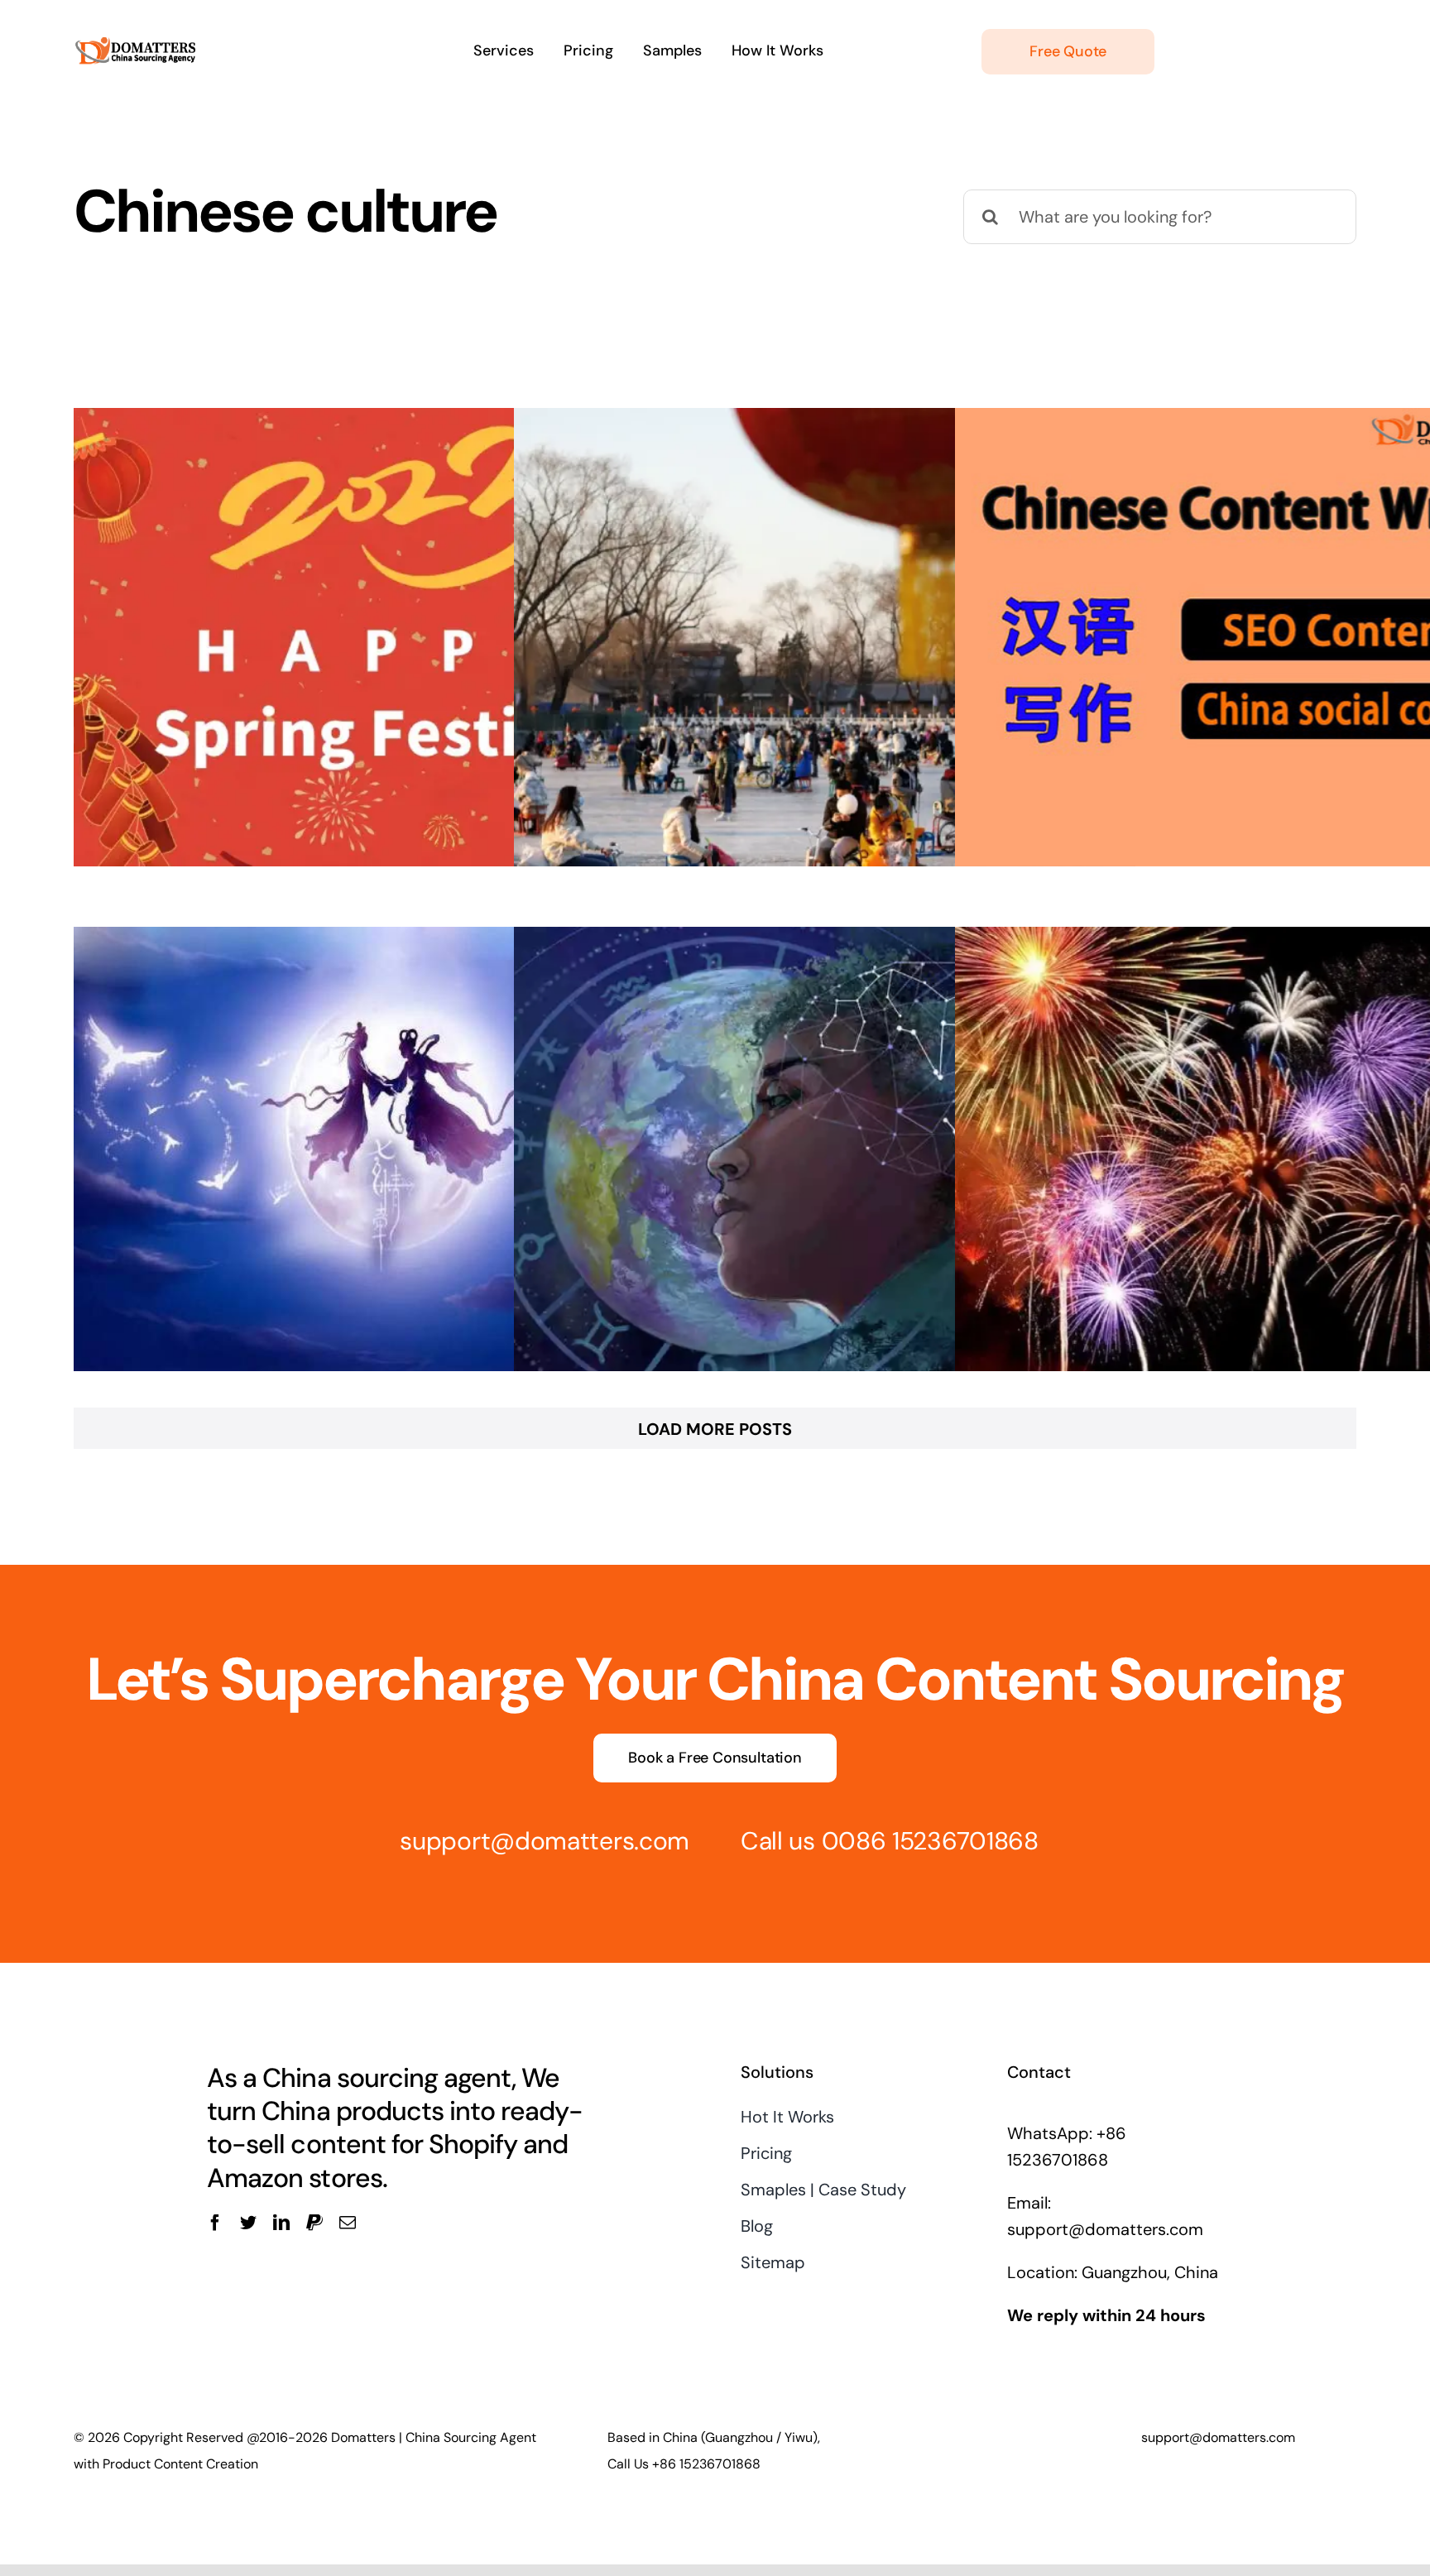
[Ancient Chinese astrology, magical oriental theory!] (825, 1156)
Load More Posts (715, 1429)
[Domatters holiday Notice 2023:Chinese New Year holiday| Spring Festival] (384, 638)
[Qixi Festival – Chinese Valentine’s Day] (384, 1156)
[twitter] (248, 2223)
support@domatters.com (545, 1841)
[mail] (348, 2223)
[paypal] (314, 2223)
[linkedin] (281, 2223)
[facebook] (215, 2223)
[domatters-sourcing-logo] (136, 23)
